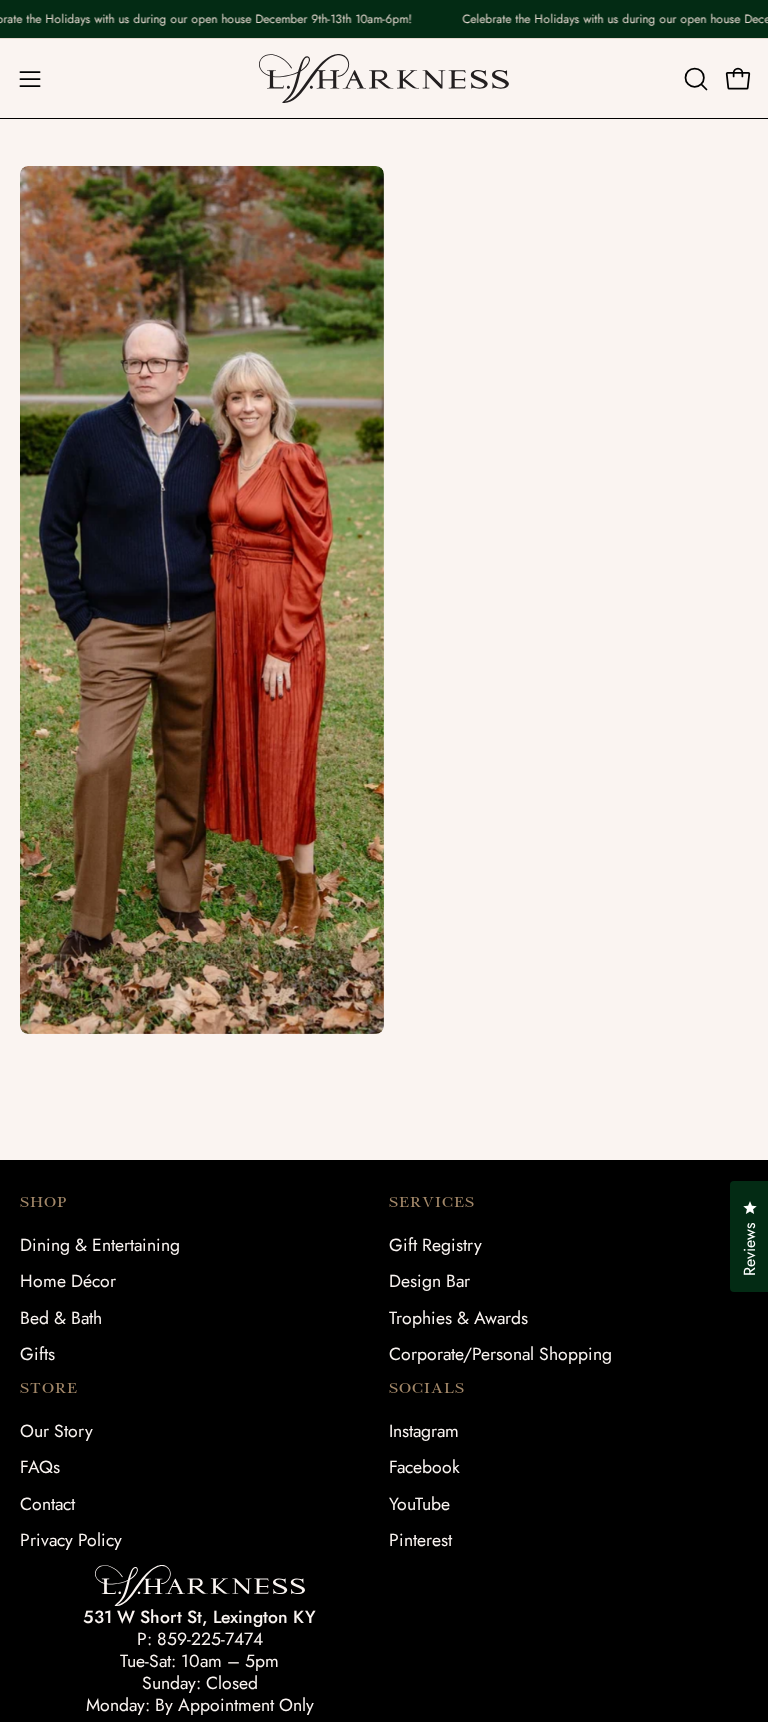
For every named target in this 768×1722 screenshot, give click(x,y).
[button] (694, 79)
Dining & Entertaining (100, 1245)
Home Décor (68, 1281)
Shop (43, 1202)
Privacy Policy (71, 1540)
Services (432, 1202)
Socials (427, 1388)
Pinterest (420, 1540)
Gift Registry (435, 1245)
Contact (47, 1504)
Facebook (424, 1468)
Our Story (56, 1431)
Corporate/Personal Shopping (500, 1354)
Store (49, 1388)
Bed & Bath (61, 1318)
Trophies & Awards (458, 1318)
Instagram (424, 1431)
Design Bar (429, 1281)
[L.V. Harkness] (384, 78)
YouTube (419, 1504)
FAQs (40, 1468)
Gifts (37, 1354)
